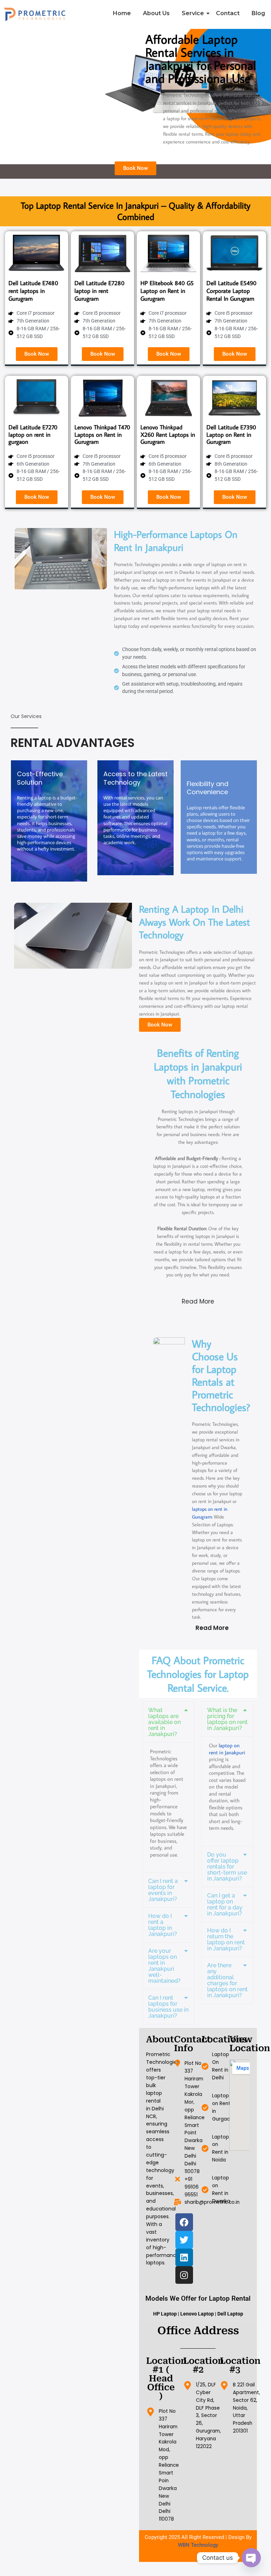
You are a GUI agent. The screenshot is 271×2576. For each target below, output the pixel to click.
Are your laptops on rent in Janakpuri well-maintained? (164, 1966)
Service (193, 13)
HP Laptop (165, 2314)
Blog (258, 13)
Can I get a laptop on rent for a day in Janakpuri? (225, 1905)
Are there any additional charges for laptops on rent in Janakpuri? (227, 1980)
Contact (228, 13)
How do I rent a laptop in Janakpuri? (163, 1925)
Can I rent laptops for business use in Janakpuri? (168, 2007)
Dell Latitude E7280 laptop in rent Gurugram (100, 291)
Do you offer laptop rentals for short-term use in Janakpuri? (227, 1867)
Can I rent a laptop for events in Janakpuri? (163, 1890)
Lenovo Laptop (197, 2314)
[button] (168, 1722)
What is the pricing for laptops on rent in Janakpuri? (227, 1719)
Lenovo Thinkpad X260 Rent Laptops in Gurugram (168, 434)
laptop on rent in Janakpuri (227, 1749)
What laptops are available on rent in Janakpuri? (164, 1722)
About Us (156, 13)
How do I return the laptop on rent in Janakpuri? (226, 1939)
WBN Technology (198, 2545)
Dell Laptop (230, 2314)
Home (122, 13)
